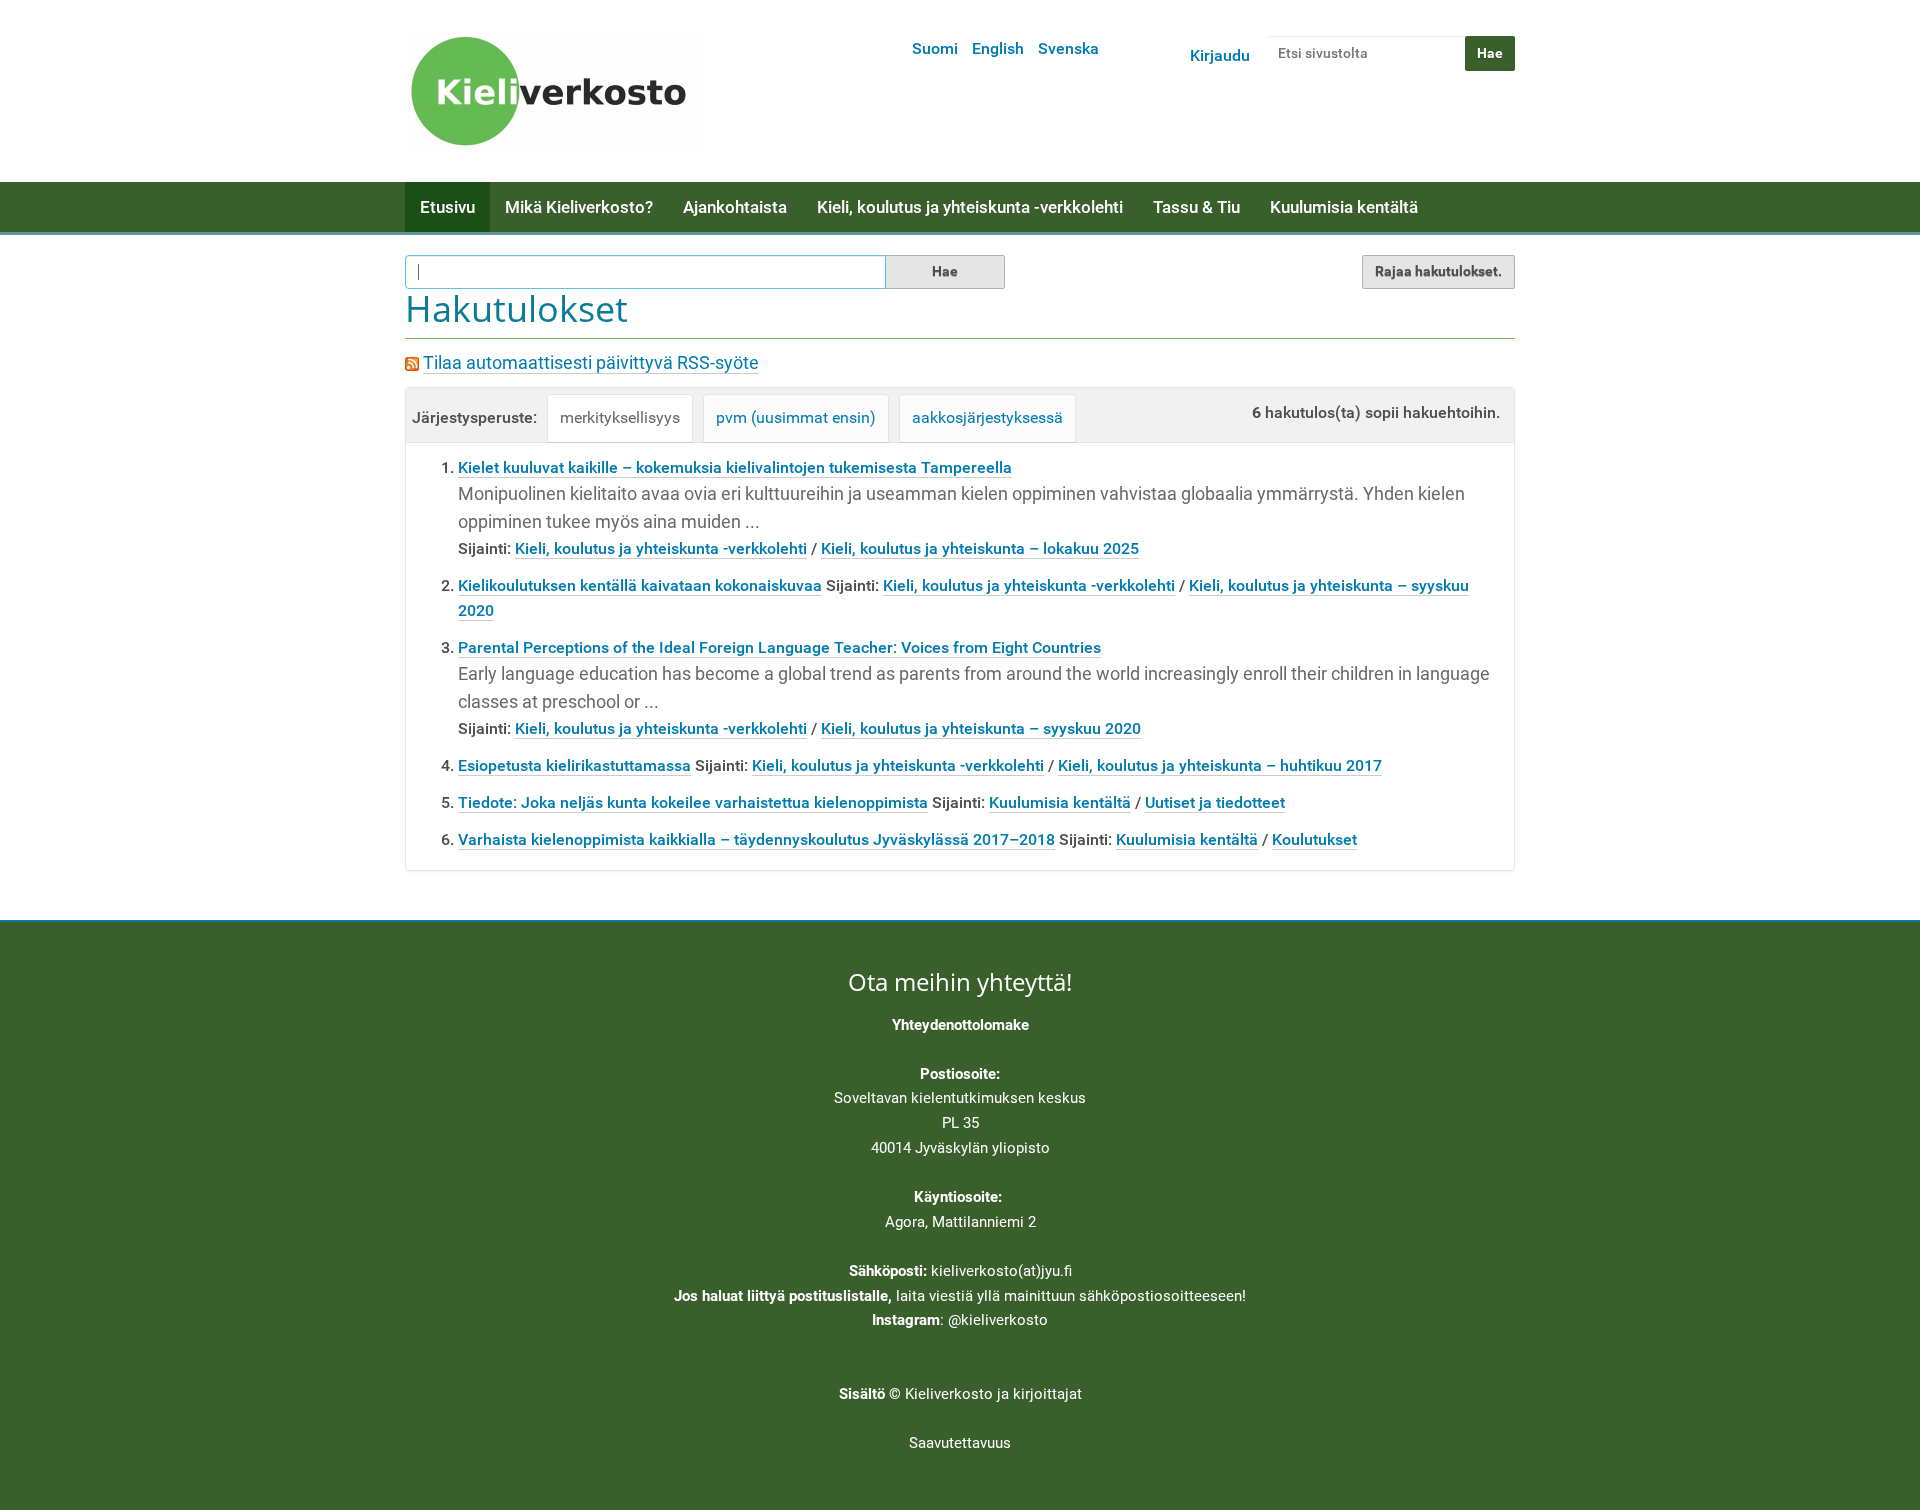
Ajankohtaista (735, 207)
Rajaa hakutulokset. (1438, 271)
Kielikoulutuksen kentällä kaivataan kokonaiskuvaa (640, 585)
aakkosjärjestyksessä (987, 417)
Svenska (1068, 48)
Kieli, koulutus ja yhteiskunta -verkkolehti (970, 207)
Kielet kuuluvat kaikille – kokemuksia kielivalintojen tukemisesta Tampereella (735, 467)
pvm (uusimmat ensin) (796, 417)
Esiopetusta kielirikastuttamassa (574, 765)
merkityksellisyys (620, 417)
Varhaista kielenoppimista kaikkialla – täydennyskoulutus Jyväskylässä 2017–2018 (756, 839)
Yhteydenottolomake (960, 1025)
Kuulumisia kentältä (1344, 207)
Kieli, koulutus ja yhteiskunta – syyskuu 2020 (981, 728)
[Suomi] (555, 91)
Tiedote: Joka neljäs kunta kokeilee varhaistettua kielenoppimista (693, 802)
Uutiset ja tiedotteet (1215, 802)
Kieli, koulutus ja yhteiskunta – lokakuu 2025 (980, 548)
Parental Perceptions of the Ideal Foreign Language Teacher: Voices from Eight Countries (779, 647)
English (998, 48)
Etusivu (447, 207)
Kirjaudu (1220, 55)
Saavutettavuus (960, 1443)
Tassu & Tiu (1196, 207)
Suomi (935, 48)
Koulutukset (1314, 839)
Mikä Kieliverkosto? (579, 207)
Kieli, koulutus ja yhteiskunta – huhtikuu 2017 (1220, 765)
